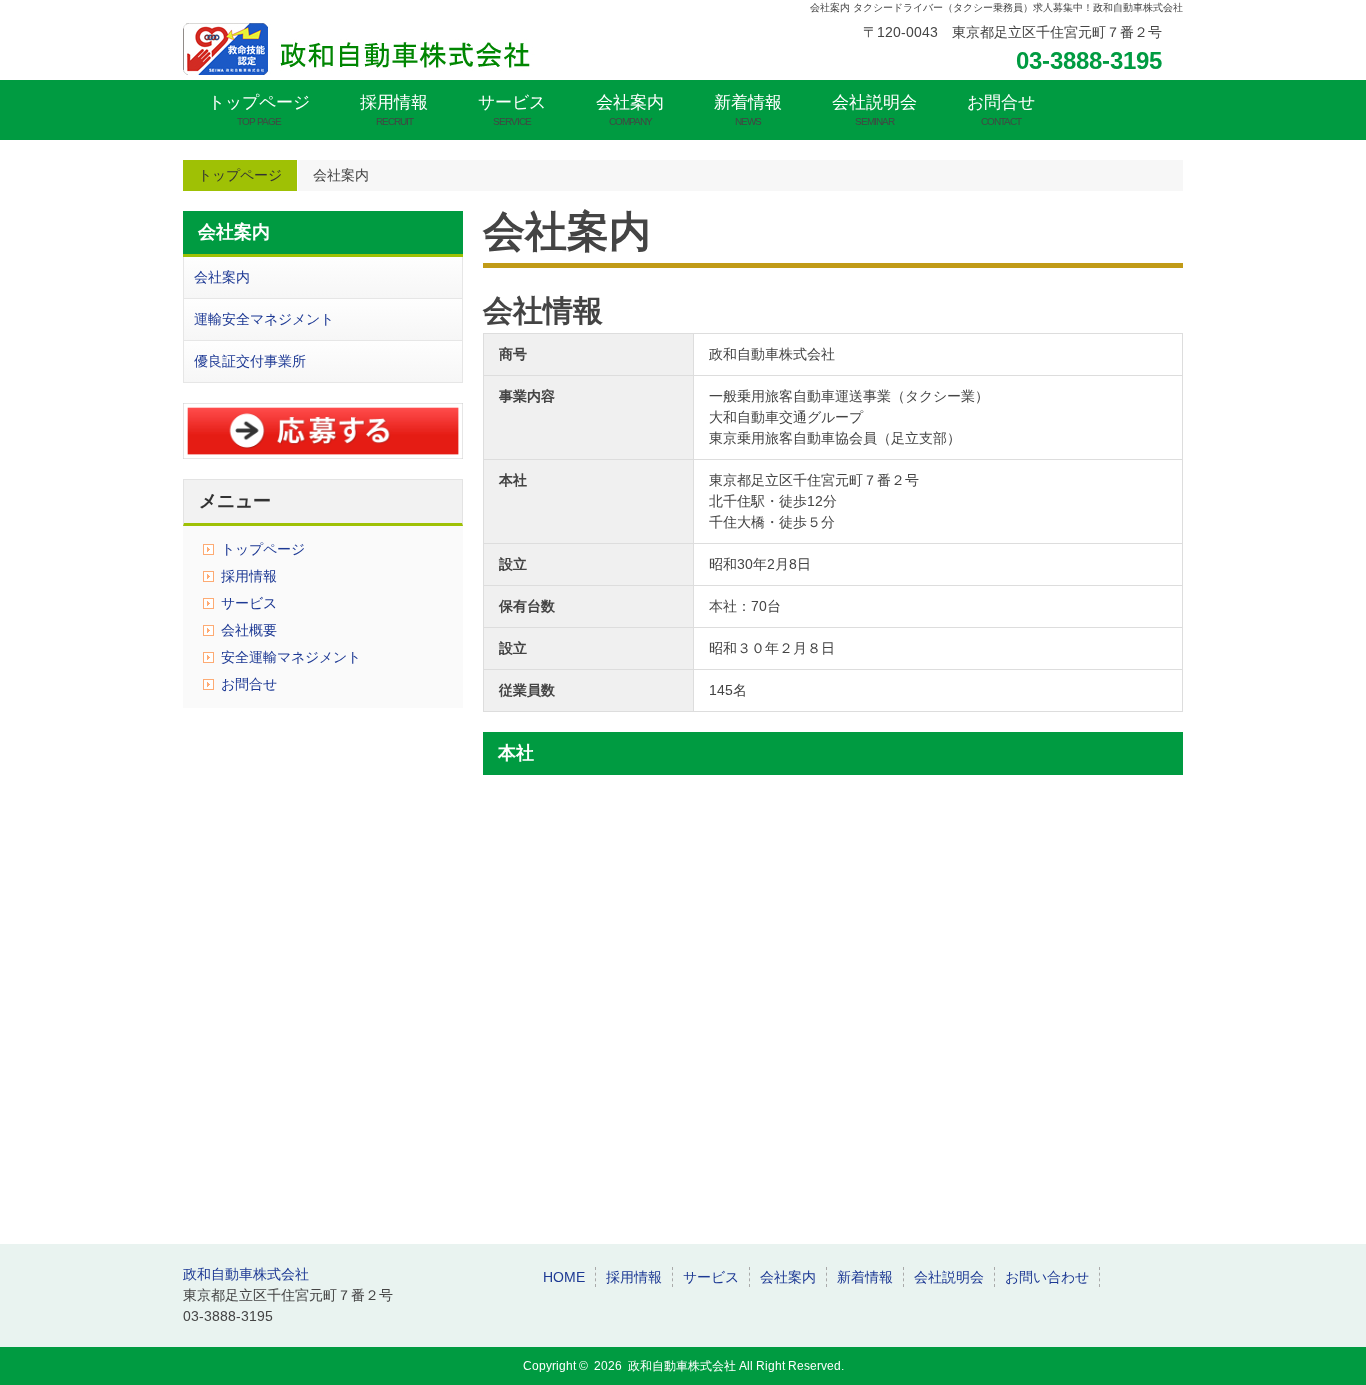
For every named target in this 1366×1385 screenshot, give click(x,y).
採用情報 (394, 110)
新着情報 (748, 110)
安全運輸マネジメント (291, 657)
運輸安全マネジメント (264, 319)
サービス (512, 110)
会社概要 (249, 630)
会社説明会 (874, 110)
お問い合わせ (1047, 1277)
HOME (564, 1277)
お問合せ (1001, 110)
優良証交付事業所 (250, 361)
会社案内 (630, 110)
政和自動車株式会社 (246, 1274)
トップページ (259, 110)
